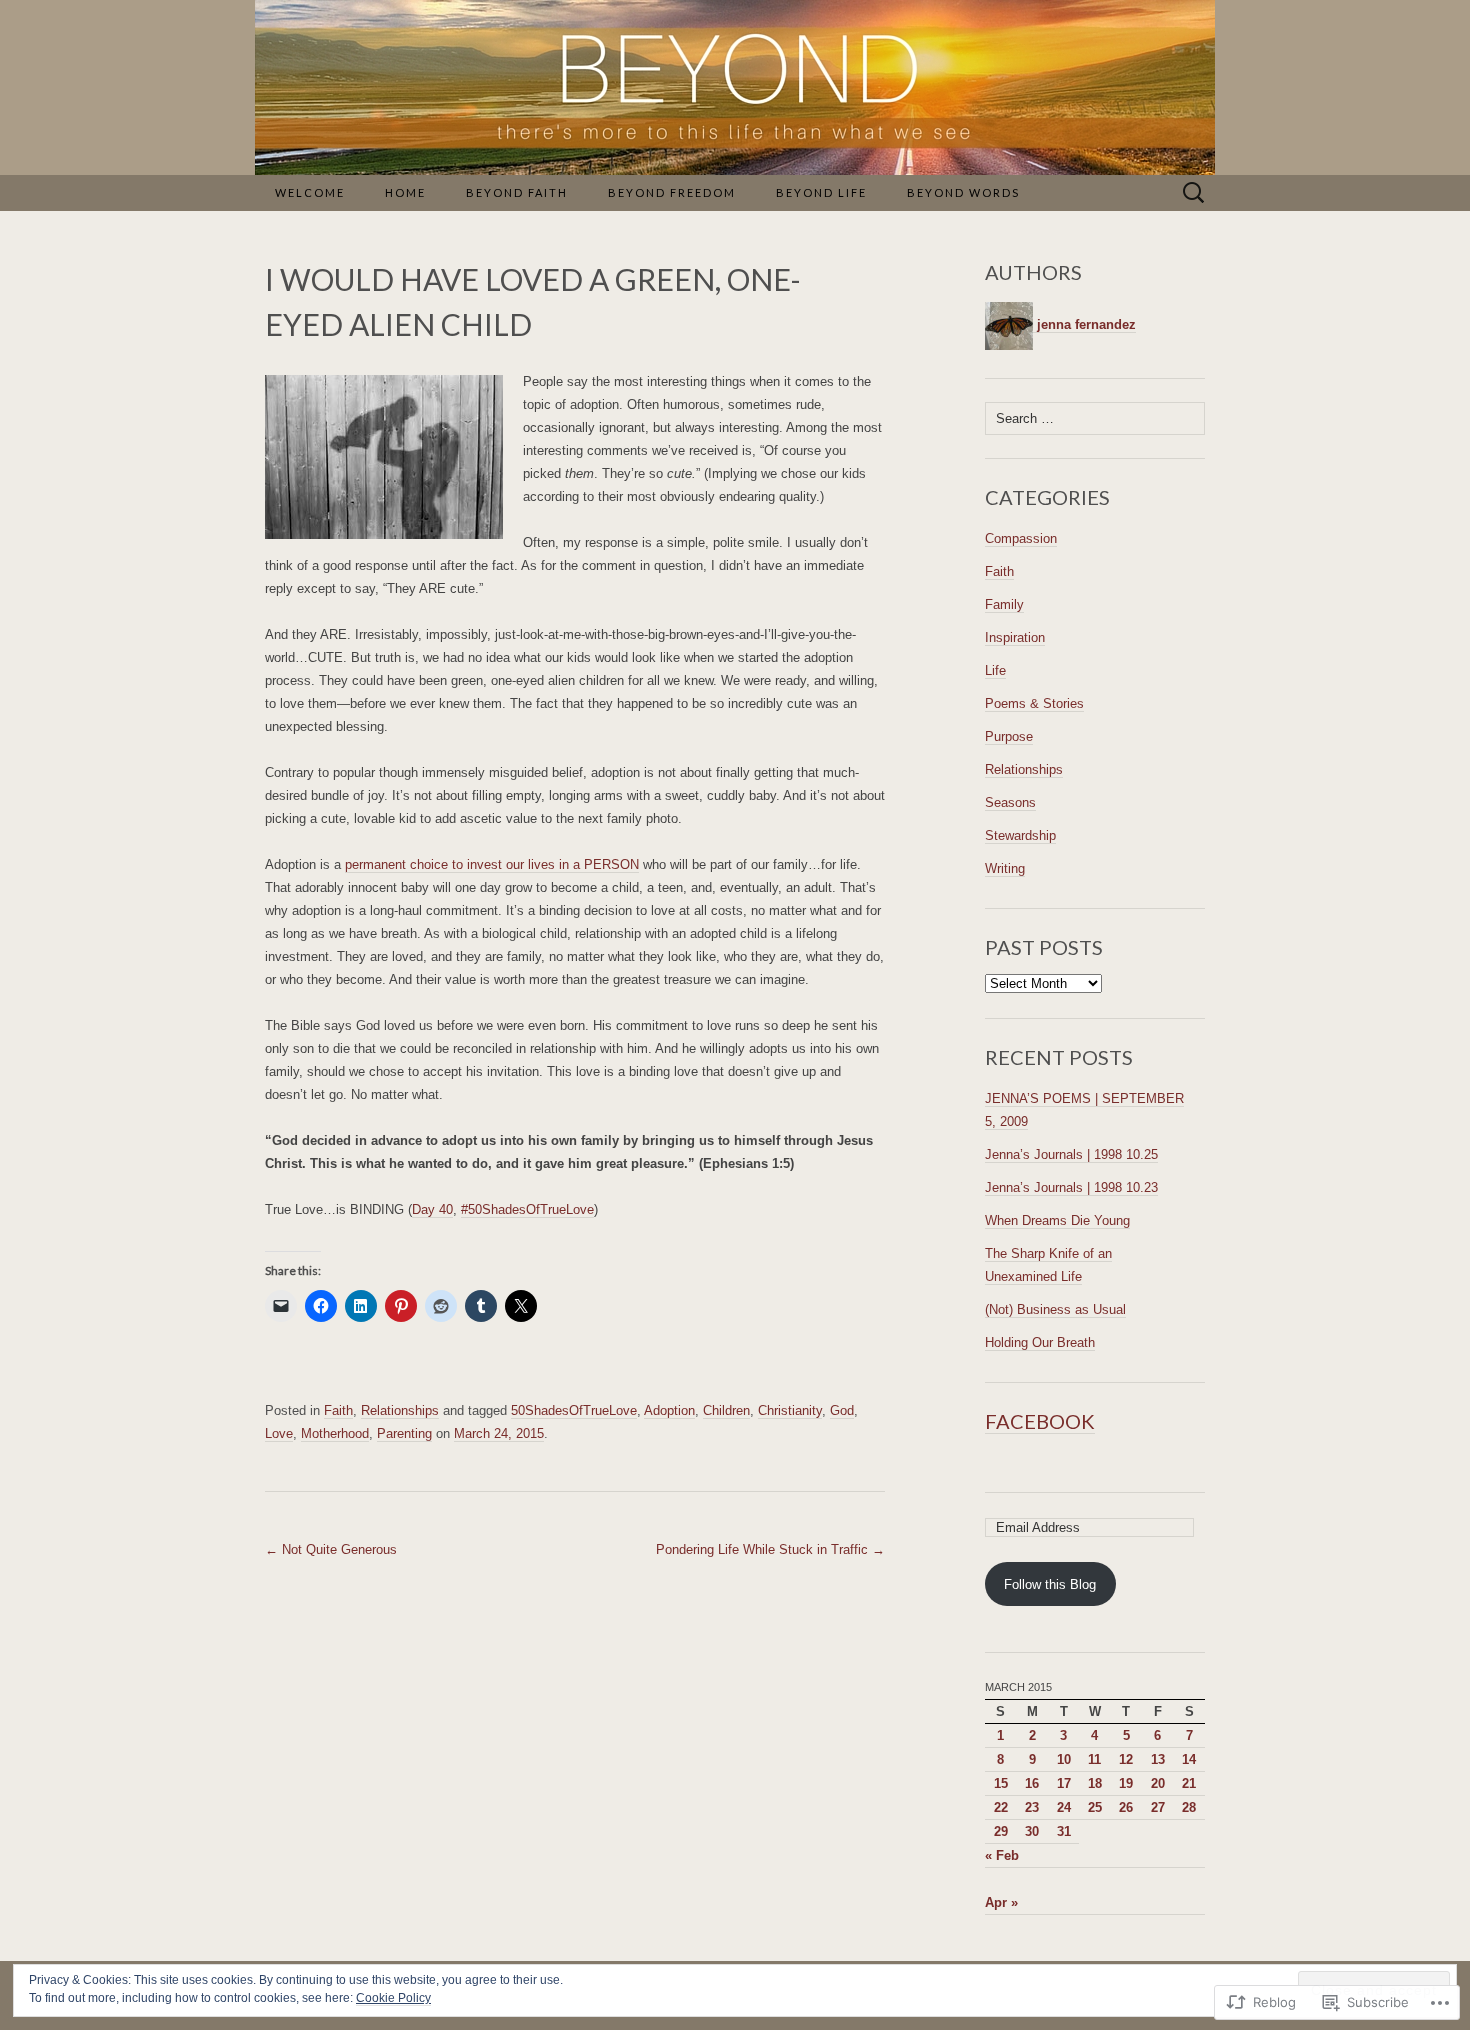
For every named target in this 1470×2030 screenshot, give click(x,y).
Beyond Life (821, 192)
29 (1001, 1831)
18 (1095, 1783)
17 (1064, 1783)
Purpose (1009, 736)
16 (1032, 1783)
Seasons (1010, 802)
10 (1064, 1759)
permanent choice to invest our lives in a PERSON (492, 864)
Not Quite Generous (331, 1549)
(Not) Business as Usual (1055, 1309)
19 (1126, 1783)
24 (1064, 1807)
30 (1032, 1831)
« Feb (1002, 1855)
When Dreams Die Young (1057, 1220)
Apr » (1001, 1902)
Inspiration (1015, 637)
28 (1189, 1807)
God (842, 1410)
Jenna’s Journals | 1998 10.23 (1071, 1187)
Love (279, 1433)
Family (1004, 604)
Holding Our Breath (1040, 1342)
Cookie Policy (393, 1998)
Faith (338, 1410)
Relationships (400, 1410)
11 (1094, 1759)
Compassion (1021, 538)
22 (1001, 1807)
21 (1189, 1783)
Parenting (404, 1433)
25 (1095, 1807)
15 (1001, 1783)
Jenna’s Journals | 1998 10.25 (1071, 1154)
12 (1126, 1759)
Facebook (1040, 1421)
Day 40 (432, 1209)
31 (1064, 1831)
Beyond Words (963, 192)
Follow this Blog (1050, 1584)
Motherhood (335, 1433)
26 (1126, 1807)
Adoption (669, 1410)
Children (726, 1410)
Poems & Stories (1034, 703)
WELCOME (310, 192)
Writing (1005, 868)
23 (1032, 1807)
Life (995, 670)
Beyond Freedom (672, 192)
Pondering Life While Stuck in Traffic (770, 1549)
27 (1158, 1807)
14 (1189, 1759)
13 (1158, 1759)
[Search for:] (1194, 193)
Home (405, 192)
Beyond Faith (517, 192)
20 (1158, 1783)
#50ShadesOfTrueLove (527, 1209)
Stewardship (1020, 835)
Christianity (790, 1410)
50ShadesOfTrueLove (574, 1410)
